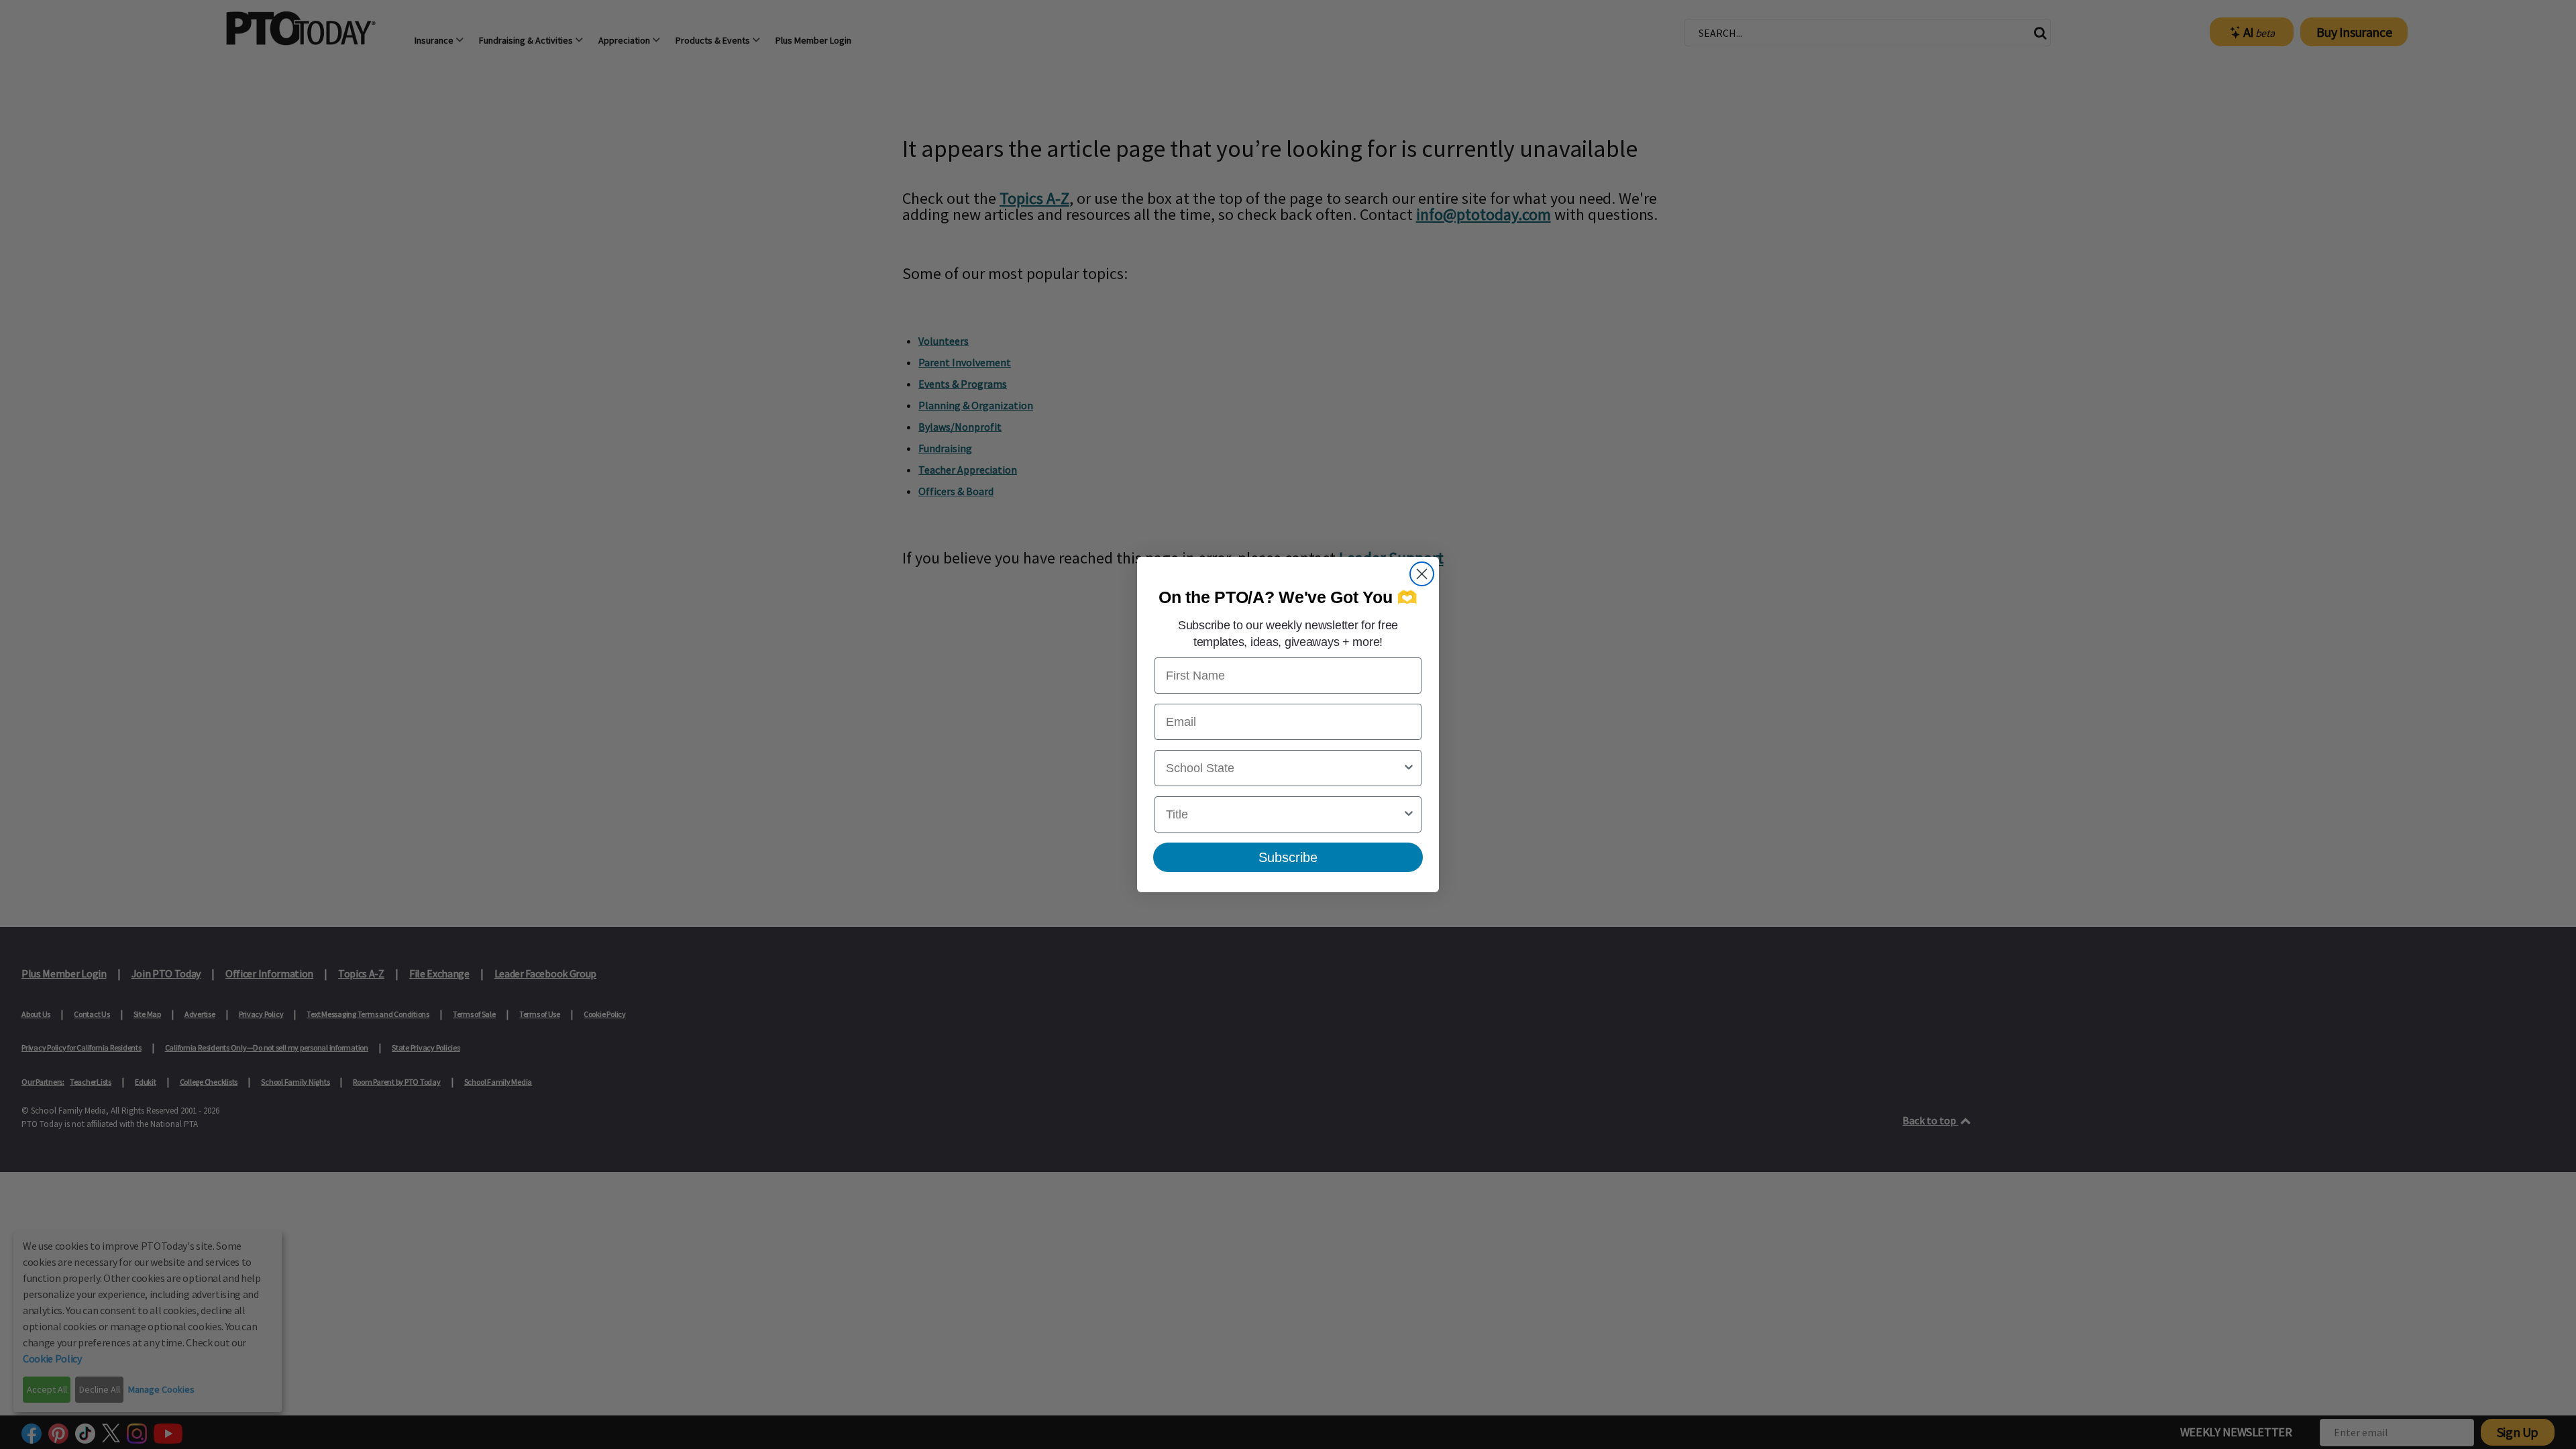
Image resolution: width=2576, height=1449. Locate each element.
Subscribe (1288, 857)
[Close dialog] (1422, 574)
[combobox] (1284, 768)
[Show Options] (1409, 768)
